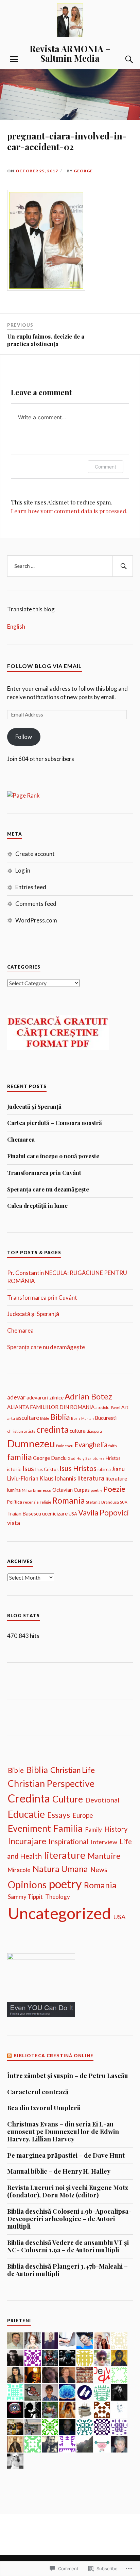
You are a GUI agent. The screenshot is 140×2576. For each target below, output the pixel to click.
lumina (14, 1490)
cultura (78, 1431)
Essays (59, 1815)
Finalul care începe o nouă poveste (53, 1156)
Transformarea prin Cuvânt (44, 1172)
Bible (45, 1418)
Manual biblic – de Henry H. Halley (59, 2171)
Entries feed (31, 887)
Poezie (114, 1489)
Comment (106, 467)
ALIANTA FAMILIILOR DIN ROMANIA (51, 1407)
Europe (83, 1815)
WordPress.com (36, 920)
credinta (52, 1429)
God (72, 1458)
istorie (14, 1469)
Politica (15, 1502)
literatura (91, 1478)
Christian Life (73, 1770)
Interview (104, 1842)
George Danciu (50, 1458)
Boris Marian (82, 1418)
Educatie (26, 1814)
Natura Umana (60, 1869)
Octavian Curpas (71, 1490)
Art (125, 1407)
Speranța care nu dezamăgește (48, 1189)
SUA (124, 1502)
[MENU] (14, 59)
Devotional (102, 1800)
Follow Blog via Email (45, 666)
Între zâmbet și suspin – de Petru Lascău (68, 2076)
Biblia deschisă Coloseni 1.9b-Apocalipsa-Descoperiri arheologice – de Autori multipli (69, 2219)
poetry (97, 1490)
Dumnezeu (31, 1443)
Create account (35, 854)
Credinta (29, 1798)
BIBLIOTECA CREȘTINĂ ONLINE (54, 2056)
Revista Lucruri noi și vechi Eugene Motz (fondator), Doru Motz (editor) (68, 2191)
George (83, 171)
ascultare (28, 1418)
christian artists (21, 1431)
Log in (23, 870)
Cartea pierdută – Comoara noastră (55, 1123)
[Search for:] (70, 566)
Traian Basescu (24, 1513)
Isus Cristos (47, 1469)
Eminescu (65, 1446)
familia (20, 1457)
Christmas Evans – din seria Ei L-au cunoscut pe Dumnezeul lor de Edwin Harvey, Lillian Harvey (63, 2132)
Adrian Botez (88, 1396)
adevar (16, 1397)
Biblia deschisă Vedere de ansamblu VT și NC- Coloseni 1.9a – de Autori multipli (68, 2246)
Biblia (60, 1417)
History (116, 1829)
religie (46, 1502)
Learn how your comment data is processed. (69, 511)
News (99, 1869)
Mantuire (104, 1856)
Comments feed (36, 904)
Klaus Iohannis (58, 1478)
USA (73, 1514)
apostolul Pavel (108, 1407)
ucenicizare (55, 1513)
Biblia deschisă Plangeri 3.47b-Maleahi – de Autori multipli (67, 2270)
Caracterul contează (38, 2092)
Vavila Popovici (103, 1513)
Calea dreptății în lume (37, 1205)
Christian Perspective (51, 1783)
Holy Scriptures (91, 1458)
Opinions (27, 1885)
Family (93, 1829)
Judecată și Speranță (34, 1106)
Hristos (113, 1458)
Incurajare (27, 1841)
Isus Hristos (78, 1468)
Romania (69, 1500)
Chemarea (21, 1139)
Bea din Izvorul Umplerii (44, 2108)
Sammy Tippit (25, 1897)
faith (113, 1446)
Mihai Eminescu (37, 1490)
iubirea (104, 1469)
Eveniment (29, 1828)
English (16, 626)
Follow (24, 737)
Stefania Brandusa (102, 1502)
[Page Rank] (23, 795)
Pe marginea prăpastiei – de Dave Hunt (66, 2155)
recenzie (31, 1502)
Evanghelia (91, 1445)
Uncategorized (59, 1913)
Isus (28, 1468)
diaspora (94, 1431)
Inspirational (68, 1841)
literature (116, 1478)
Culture (68, 1799)
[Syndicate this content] (10, 2056)
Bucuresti (106, 1418)
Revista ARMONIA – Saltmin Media (70, 53)
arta (11, 1418)
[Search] (122, 59)
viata (14, 1523)
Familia (68, 1828)
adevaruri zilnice (45, 1397)
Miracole (19, 1870)
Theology (58, 1897)
